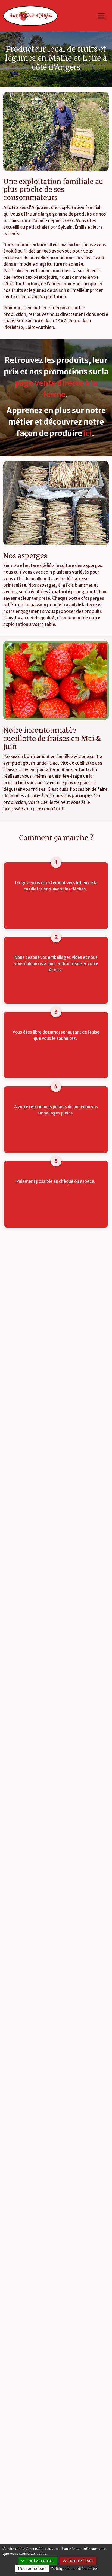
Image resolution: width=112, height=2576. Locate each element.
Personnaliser (32, 2568)
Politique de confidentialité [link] (74, 2569)
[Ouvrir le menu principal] (101, 16)
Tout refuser (80, 2560)
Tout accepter (40, 2560)
